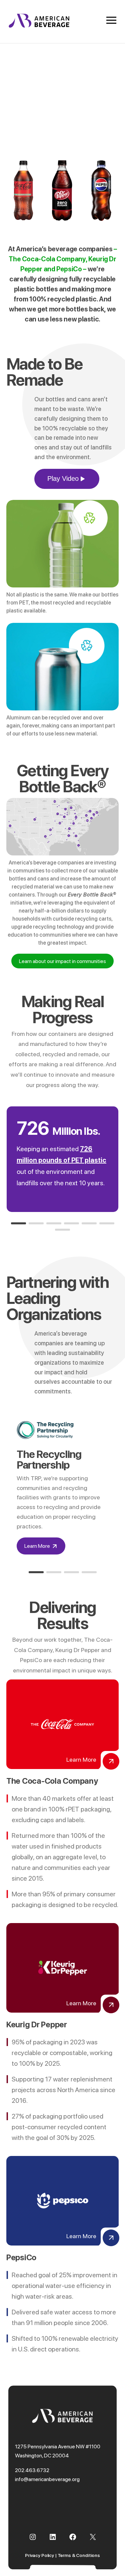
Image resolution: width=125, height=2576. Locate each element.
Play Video (63, 479)
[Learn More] (111, 1761)
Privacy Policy (39, 2555)
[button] (18, 1223)
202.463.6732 (32, 2470)
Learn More (37, 1546)
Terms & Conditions (79, 2555)
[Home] (39, 26)
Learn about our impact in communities (62, 961)
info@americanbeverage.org (47, 2479)
